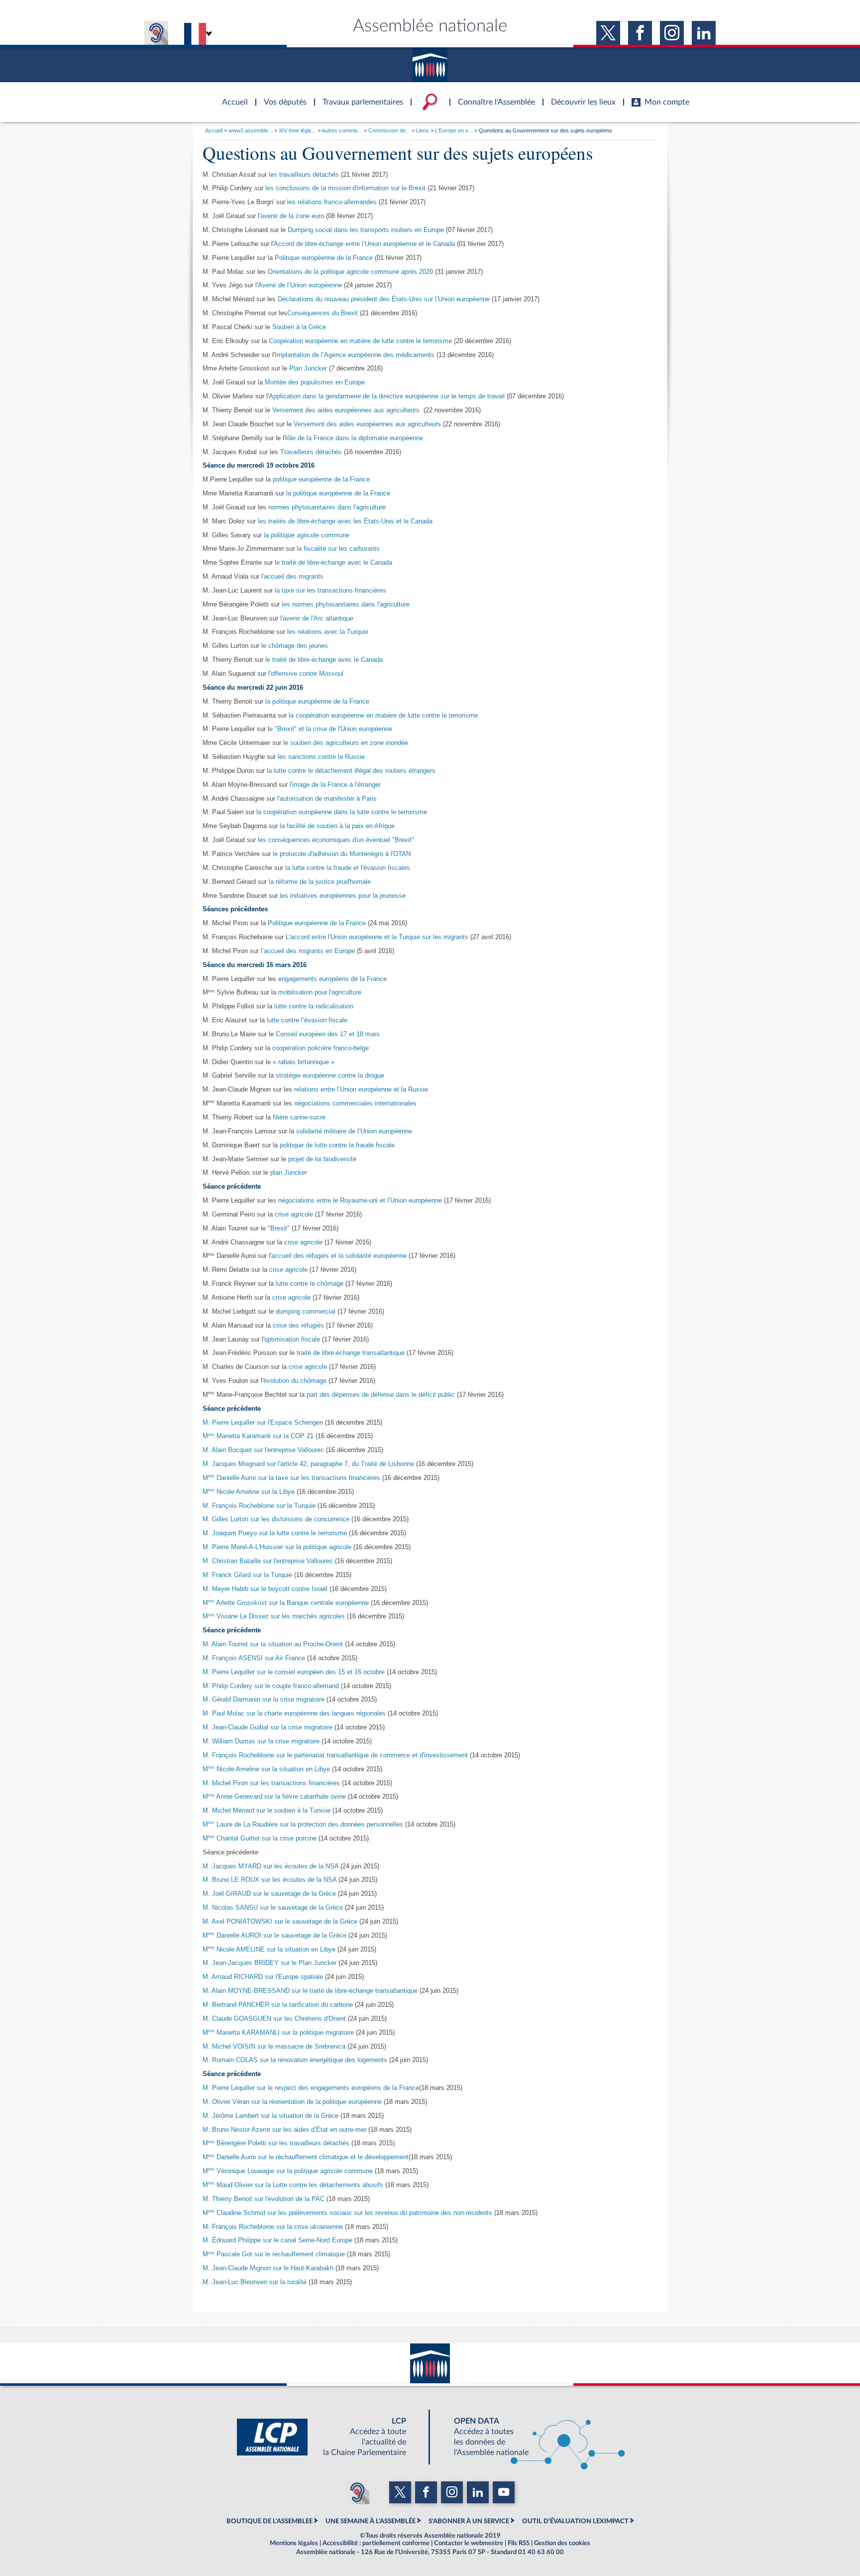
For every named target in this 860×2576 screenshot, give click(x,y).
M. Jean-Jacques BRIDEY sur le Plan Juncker (270, 1963)
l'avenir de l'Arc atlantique (317, 618)
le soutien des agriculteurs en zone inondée (346, 743)
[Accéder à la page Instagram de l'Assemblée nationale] (672, 33)
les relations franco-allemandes (332, 202)
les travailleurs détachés (304, 175)
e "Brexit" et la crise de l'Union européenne (331, 729)
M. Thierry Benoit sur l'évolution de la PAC (264, 2199)
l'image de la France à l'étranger (334, 785)
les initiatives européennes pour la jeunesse (343, 896)
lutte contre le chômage (310, 1284)
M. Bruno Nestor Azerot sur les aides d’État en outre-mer (284, 2130)
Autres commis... (342, 130)
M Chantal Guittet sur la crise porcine (260, 1839)
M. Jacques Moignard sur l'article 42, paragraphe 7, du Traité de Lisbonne (308, 1464)
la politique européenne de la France (338, 493)
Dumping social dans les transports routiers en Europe (366, 230)
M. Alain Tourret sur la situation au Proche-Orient (273, 1644)
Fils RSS (519, 2543)
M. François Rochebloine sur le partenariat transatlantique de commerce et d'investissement (335, 1755)
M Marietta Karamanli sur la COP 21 (258, 1436)
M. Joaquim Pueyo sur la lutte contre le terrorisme (275, 1533)
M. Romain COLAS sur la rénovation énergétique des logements (296, 2060)
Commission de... (389, 130)
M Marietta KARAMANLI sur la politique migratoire (279, 2033)
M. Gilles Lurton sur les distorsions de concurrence (276, 1519)
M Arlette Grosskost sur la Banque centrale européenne (286, 1603)
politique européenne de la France (321, 480)
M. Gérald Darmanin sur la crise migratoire (264, 1700)
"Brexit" (279, 1228)
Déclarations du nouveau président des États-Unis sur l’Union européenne (384, 299)
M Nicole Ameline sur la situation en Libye (266, 1769)
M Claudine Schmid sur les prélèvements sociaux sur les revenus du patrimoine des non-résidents (347, 2213)
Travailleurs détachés (311, 452)
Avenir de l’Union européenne (300, 285)
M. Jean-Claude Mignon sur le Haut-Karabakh (268, 2268)
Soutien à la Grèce (299, 327)
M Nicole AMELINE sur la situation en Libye (269, 1950)
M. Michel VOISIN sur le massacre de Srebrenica (275, 2047)
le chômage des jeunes (295, 646)
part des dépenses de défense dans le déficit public (381, 1395)
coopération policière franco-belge (321, 1048)
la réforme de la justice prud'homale (320, 882)
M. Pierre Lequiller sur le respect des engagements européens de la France (311, 2088)
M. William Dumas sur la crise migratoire (261, 1741)
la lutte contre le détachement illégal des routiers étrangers (351, 771)
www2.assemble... (251, 130)
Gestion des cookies (562, 2543)
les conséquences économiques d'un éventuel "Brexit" (336, 840)
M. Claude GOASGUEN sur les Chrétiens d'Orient (274, 2019)
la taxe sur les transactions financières (330, 591)
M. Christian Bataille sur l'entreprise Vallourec (269, 1561)
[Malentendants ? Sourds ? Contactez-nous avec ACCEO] (156, 33)
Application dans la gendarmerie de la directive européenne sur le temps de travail (387, 396)
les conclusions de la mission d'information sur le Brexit (345, 188)
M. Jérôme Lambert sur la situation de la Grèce (270, 2116)
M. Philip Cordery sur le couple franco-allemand (271, 1686)
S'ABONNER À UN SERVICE (469, 2521)
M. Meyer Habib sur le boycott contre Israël (265, 1589)
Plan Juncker (308, 368)
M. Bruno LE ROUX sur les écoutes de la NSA (269, 1880)
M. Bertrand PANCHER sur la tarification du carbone (278, 2005)
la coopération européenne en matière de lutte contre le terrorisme (383, 716)
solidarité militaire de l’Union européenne (354, 1131)
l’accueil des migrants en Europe (309, 951)
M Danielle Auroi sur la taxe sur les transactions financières (291, 1478)
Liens (423, 130)
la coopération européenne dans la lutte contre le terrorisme (342, 812)
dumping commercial (306, 1312)
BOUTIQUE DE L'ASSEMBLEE (269, 2521)
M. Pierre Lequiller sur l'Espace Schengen (263, 1423)
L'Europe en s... (454, 130)
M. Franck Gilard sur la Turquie (247, 1575)
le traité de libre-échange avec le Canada (333, 563)
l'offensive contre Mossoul (305, 674)
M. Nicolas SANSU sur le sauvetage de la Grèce (274, 1908)
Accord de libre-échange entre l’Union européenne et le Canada (364, 244)
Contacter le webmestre (469, 2543)
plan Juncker (289, 1173)
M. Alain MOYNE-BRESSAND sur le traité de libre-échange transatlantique (311, 1991)
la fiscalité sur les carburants (338, 549)
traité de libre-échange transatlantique (352, 1353)
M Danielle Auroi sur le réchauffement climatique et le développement (306, 2157)
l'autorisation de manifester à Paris (327, 799)
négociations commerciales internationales (355, 1104)
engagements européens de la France (332, 979)
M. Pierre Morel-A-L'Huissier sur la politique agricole (277, 1547)
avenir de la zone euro (292, 216)
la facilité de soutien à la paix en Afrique (337, 826)
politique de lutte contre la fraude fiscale (337, 1145)
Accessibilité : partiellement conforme (376, 2543)
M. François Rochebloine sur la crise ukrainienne (273, 2227)
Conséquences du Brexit (322, 313)
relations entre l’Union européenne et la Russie (361, 1090)
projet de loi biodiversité (322, 1159)
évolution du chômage (296, 1381)
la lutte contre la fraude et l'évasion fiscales (348, 868)
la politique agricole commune (307, 535)
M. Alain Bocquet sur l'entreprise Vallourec (263, 1450)
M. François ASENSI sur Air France (254, 1658)
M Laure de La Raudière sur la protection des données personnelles (303, 1825)
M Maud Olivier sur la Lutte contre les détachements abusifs (293, 2185)
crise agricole (294, 1215)
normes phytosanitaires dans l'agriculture (327, 507)
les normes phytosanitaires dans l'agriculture (346, 605)
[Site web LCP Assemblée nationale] (329, 2437)
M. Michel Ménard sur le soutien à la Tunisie (267, 1811)
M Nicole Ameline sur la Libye (249, 1492)
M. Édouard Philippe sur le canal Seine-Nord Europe (277, 2240)
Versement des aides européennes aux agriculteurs (346, 410)
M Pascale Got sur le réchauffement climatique (274, 2254)
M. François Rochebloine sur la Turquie (260, 1506)
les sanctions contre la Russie (321, 757)
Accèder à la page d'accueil (231, 96)
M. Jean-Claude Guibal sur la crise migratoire (268, 1727)
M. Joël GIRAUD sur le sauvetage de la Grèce (270, 1894)
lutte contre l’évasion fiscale (307, 1020)
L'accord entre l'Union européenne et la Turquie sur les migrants (377, 937)
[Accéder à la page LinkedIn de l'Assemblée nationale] (704, 33)
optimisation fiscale (292, 1340)
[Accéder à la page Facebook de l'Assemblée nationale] (640, 33)
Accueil (214, 130)
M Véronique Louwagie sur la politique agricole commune (288, 2171)
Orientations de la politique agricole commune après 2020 (350, 272)
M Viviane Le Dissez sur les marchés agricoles (274, 1616)
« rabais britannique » (304, 1062)
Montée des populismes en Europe (315, 382)
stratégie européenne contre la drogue (330, 1076)
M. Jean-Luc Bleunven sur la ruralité (255, 2282)
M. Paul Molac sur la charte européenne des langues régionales (294, 1714)
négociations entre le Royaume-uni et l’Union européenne (360, 1201)
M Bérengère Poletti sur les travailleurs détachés (276, 2143)
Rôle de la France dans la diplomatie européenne (353, 438)
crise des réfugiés (299, 1326)
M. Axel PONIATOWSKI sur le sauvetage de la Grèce (281, 1922)
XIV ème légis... (297, 130)
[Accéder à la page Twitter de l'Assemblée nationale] (608, 33)
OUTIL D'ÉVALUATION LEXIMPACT (575, 2521)
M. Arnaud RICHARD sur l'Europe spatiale (263, 1977)
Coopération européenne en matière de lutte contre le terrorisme (360, 341)
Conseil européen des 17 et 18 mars (328, 1034)
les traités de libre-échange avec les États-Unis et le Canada (345, 521)
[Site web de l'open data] (531, 2437)
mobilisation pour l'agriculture (320, 992)
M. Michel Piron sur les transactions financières (271, 1783)
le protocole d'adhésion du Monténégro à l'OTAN (342, 854)
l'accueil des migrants (292, 577)
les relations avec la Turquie (328, 632)
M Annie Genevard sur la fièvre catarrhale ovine (274, 1797)
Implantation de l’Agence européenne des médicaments (355, 355)
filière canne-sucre (299, 1117)
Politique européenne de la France (324, 258)
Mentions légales (294, 2543)
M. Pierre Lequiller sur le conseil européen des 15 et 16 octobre (294, 1672)
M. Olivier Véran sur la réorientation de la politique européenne (292, 2102)
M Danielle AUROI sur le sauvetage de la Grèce (274, 1936)
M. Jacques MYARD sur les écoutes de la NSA (270, 1866)
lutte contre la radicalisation (314, 1006)
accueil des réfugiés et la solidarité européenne (339, 1256)
